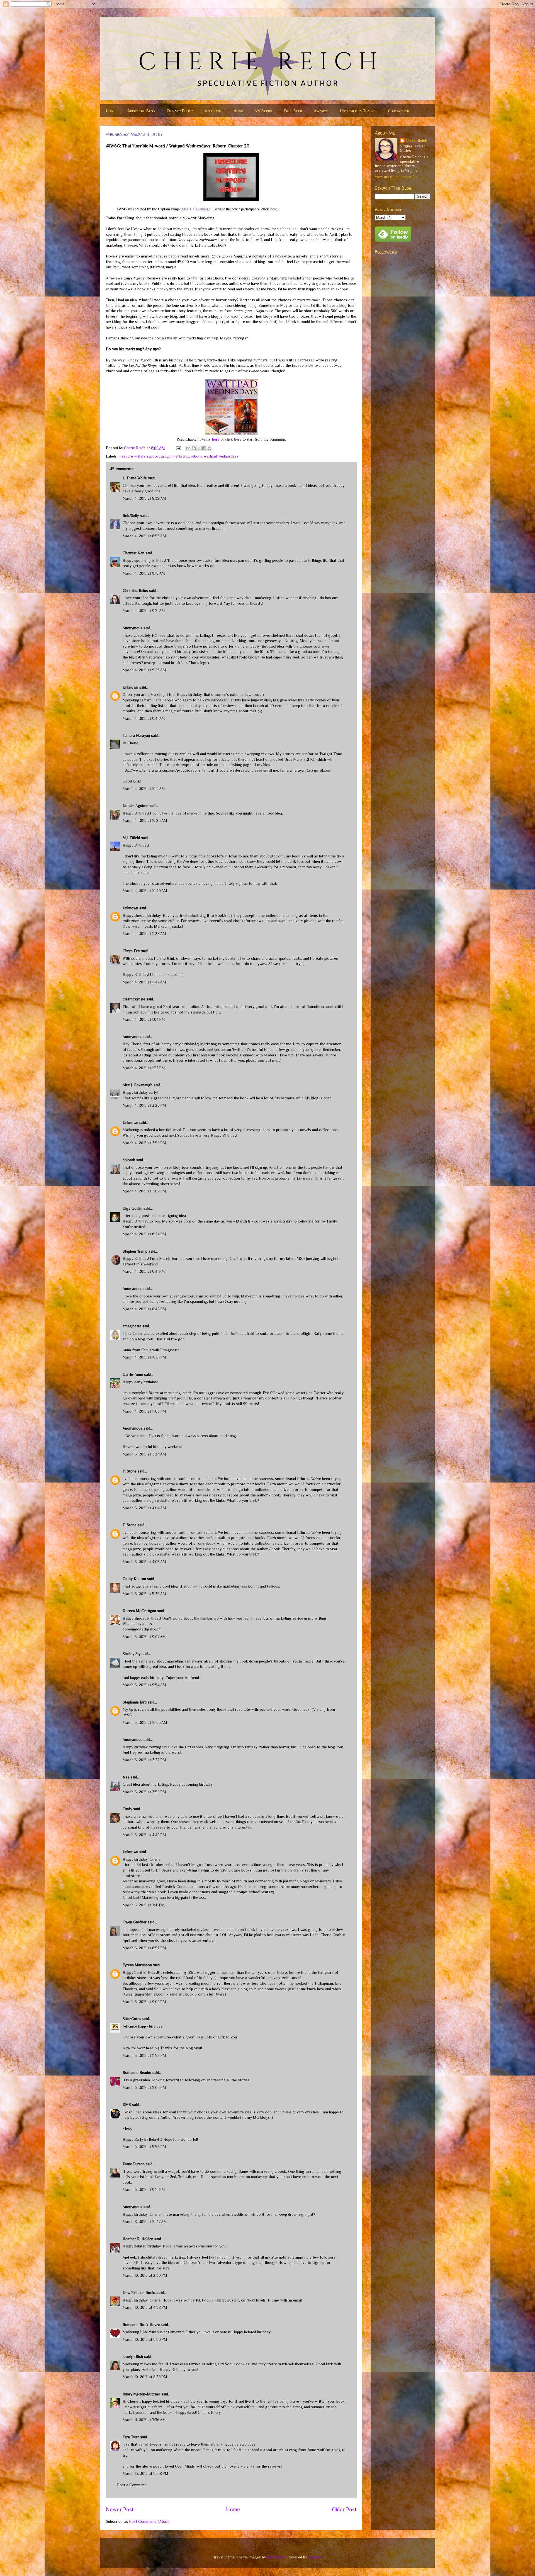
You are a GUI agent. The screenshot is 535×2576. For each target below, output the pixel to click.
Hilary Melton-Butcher (141, 2394)
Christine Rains (135, 590)
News (238, 111)
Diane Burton (134, 2164)
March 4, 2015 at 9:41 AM (144, 718)
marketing (181, 456)
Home (111, 111)
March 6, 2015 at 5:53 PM (144, 2147)
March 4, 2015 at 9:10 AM (144, 573)
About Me (213, 111)
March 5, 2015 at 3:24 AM (144, 1454)
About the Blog (141, 111)
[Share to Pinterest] (210, 448)
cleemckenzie (134, 999)
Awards (321, 111)
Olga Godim (132, 1208)
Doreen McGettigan (139, 1611)
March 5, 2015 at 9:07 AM (144, 1637)
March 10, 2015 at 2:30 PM (145, 2275)
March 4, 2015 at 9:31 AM (144, 611)
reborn (196, 456)
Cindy (127, 1809)
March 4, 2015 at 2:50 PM (144, 1143)
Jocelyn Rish (133, 2356)
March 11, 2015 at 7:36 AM (144, 2420)
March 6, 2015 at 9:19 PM (144, 2189)
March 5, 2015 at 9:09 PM (144, 2002)
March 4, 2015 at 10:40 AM (145, 891)
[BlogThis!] (194, 448)
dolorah (129, 1160)
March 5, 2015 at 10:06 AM (145, 1722)
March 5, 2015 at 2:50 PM (144, 1792)
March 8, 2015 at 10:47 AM (145, 2222)
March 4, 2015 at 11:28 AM (144, 934)
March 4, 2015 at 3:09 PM (144, 1191)
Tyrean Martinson (137, 1965)
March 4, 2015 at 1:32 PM (144, 1068)
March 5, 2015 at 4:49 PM (144, 1835)
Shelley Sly (132, 1654)
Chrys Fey (131, 951)
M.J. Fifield (131, 838)
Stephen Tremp (135, 1251)
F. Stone (130, 1471)
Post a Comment (131, 2485)
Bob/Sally (131, 516)
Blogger (315, 2557)
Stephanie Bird (135, 1702)
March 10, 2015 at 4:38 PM (145, 2307)
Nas (127, 1777)
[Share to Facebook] (204, 448)
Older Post (344, 2509)
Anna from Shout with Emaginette (151, 1350)
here (274, 209)
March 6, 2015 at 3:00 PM (144, 2087)
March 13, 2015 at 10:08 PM (145, 2473)
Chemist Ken (133, 553)
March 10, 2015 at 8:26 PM (145, 2377)
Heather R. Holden (138, 2239)
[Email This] (188, 448)
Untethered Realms (358, 111)
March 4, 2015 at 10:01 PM (144, 1357)
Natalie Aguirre (135, 806)
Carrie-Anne (133, 1374)
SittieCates (132, 2019)
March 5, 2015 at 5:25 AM (144, 1594)
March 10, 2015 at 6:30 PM (145, 2339)
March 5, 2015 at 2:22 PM (144, 1760)
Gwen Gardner (135, 1922)
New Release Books (139, 2293)
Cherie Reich (416, 140)
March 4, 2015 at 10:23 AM (145, 820)
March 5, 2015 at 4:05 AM (144, 1562)
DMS (127, 2104)
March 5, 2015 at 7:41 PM (144, 1905)
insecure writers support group (145, 456)
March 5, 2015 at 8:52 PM (144, 1948)
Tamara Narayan (136, 735)
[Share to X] (199, 448)
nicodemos (276, 2557)
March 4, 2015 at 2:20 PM (144, 1105)
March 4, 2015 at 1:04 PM (144, 1019)
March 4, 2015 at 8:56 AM (144, 536)
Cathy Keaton (134, 1579)
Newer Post (120, 2509)
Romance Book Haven (141, 2325)
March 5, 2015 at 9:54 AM (144, 1685)
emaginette (132, 1326)
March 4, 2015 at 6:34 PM (144, 1234)
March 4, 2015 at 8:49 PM (144, 1309)
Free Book (293, 111)
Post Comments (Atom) (149, 2521)
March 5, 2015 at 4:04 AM (144, 1508)
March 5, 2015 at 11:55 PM (144, 2055)
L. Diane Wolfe (135, 478)
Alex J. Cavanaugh (196, 209)
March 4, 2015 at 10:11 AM (144, 789)
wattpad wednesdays (221, 456)
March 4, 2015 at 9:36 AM (144, 670)
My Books (263, 111)
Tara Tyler (131, 2437)
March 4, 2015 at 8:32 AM (144, 498)
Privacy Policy (180, 111)
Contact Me (399, 111)
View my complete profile (396, 177)
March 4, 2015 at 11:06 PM (144, 1411)
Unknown (130, 687)
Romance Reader (138, 2072)
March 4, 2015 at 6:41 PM (144, 1271)
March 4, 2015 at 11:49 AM (144, 982)
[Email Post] (178, 448)
